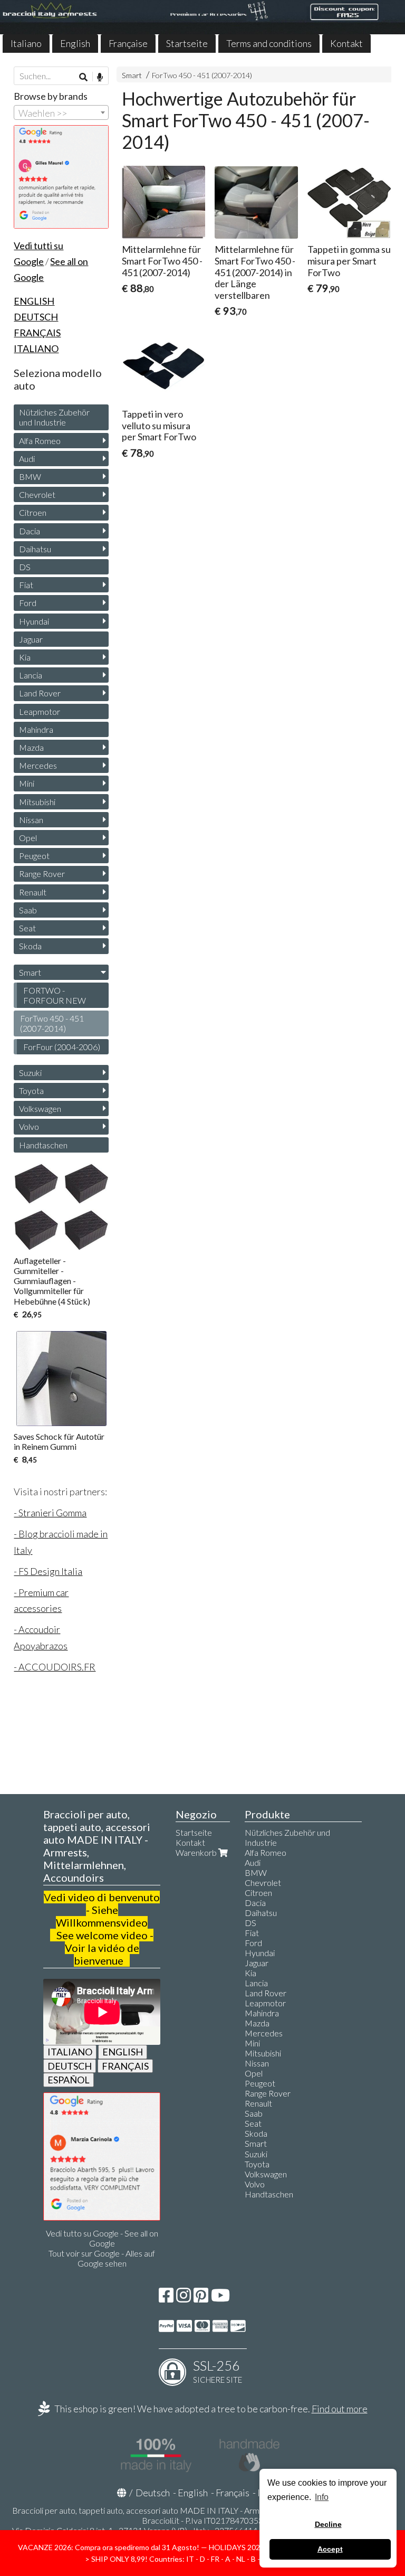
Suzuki (30, 1073)
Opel (28, 838)
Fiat (26, 585)
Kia (25, 657)
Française (128, 43)
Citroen (33, 512)
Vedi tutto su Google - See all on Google (102, 2238)
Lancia (31, 675)
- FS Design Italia (48, 1571)
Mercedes (38, 765)
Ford (28, 603)
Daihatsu (35, 549)
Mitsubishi (37, 802)
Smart (132, 75)
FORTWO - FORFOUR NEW (55, 995)
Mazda (31, 747)
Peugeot (34, 856)
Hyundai (34, 621)
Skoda (30, 946)
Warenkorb (197, 1852)
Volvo (29, 1126)
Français (233, 2493)
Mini (27, 783)
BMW (30, 476)
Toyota (31, 1091)
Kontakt (346, 43)
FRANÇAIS (125, 2066)
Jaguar (31, 639)
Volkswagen (40, 1108)
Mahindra (36, 729)
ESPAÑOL (69, 2080)
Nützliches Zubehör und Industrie (54, 417)
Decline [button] (328, 2524)
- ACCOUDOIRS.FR (55, 1667)
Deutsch (153, 2493)
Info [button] (322, 2497)
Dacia (30, 531)
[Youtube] (220, 2298)
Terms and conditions (269, 43)
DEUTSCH (70, 2066)
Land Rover (40, 693)
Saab (28, 910)
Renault (33, 892)
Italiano (26, 43)
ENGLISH (123, 2052)
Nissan (31, 820)
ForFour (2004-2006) (62, 1047)
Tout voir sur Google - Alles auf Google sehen (102, 2258)
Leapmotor (40, 711)
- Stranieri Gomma (50, 1513)
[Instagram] (184, 2298)
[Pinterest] (201, 2298)
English (75, 43)
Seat (27, 928)
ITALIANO (70, 2052)
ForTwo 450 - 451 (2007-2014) (202, 75)
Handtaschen (43, 1145)
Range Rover (42, 874)
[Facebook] (166, 2298)
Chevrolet (37, 494)
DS (25, 567)
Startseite (187, 43)
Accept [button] (330, 2549)
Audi (27, 459)
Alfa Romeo (40, 441)
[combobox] (61, 112)
